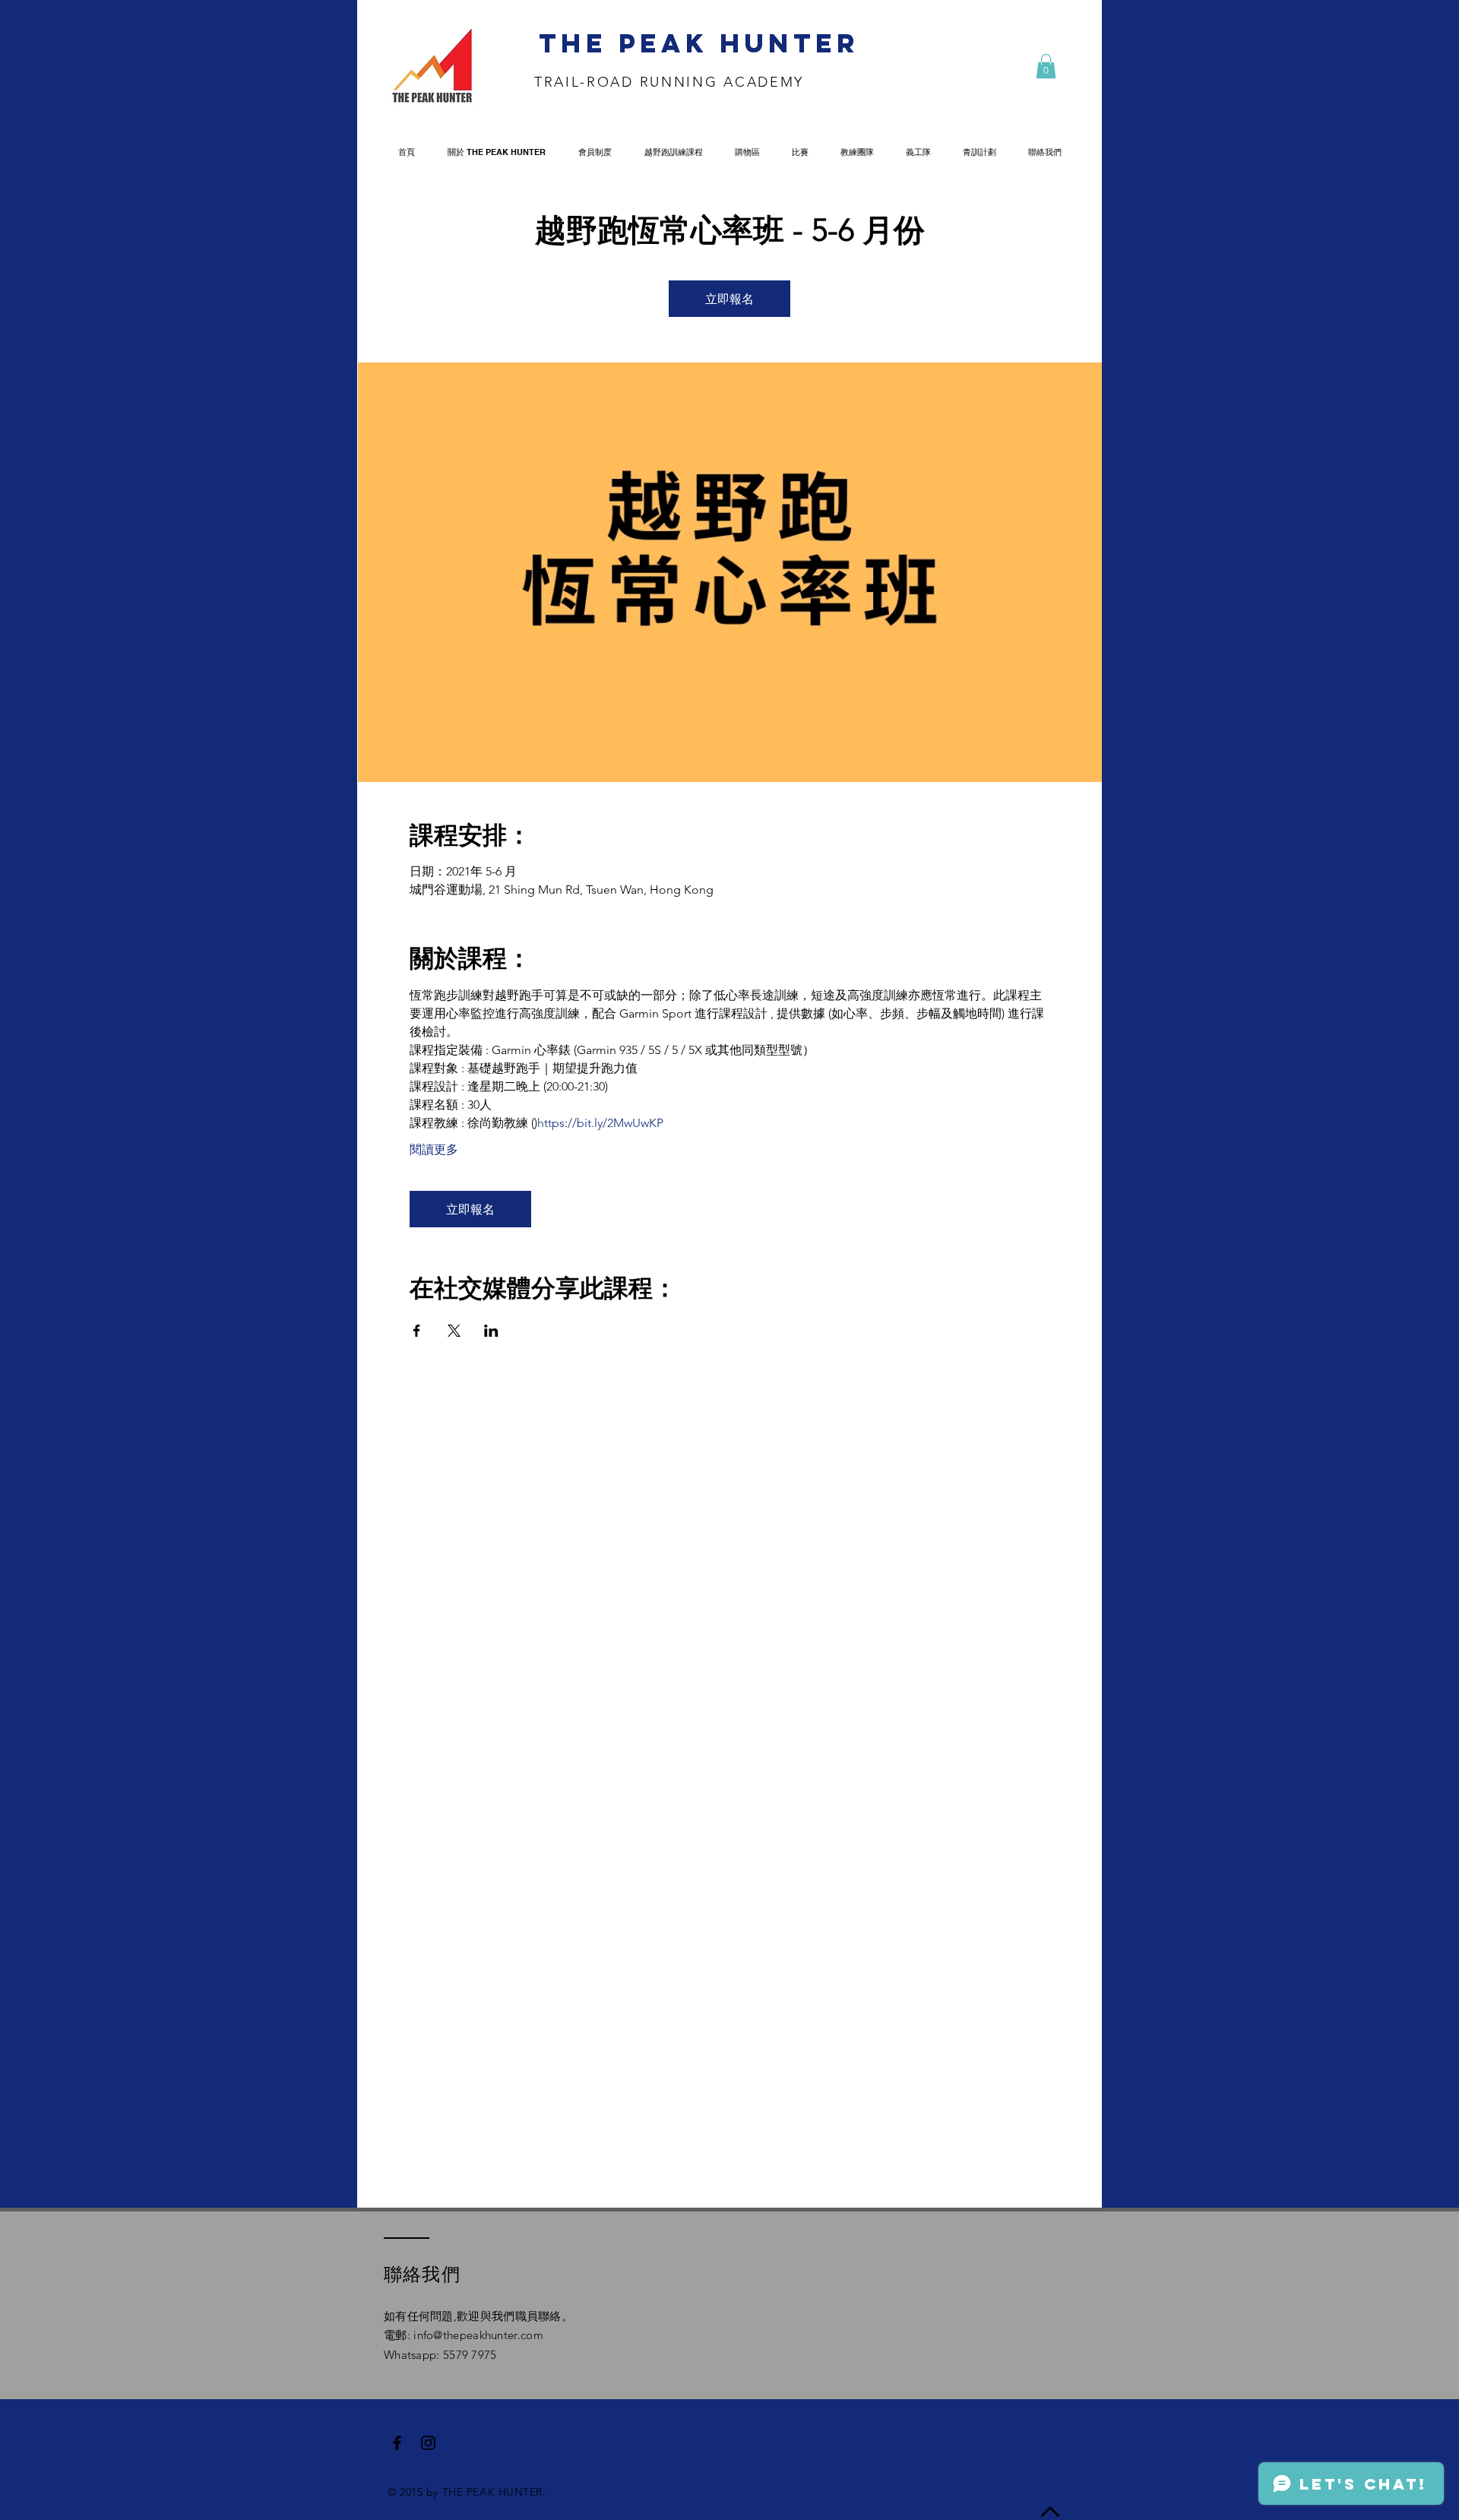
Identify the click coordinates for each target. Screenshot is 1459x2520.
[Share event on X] (454, 1331)
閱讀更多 (434, 1149)
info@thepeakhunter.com (478, 2335)
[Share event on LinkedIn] (491, 1331)
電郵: (399, 2335)
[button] (1046, 66)
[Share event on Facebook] (417, 1331)
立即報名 (729, 298)
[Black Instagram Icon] (428, 2443)
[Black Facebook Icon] (397, 2443)
